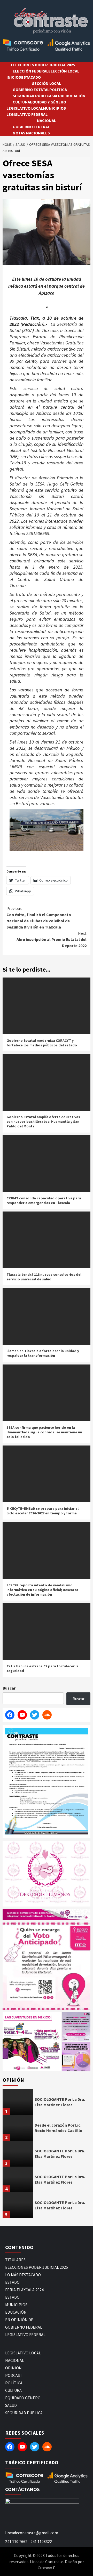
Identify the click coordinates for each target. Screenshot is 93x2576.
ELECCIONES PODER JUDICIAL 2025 (43, 65)
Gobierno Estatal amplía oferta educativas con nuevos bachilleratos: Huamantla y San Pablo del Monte (43, 1121)
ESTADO (12, 2282)
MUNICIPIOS (54, 108)
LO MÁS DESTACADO (23, 2275)
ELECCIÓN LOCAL (64, 71)
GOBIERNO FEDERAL (31, 127)
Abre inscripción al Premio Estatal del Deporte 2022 (52, 939)
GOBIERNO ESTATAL (31, 90)
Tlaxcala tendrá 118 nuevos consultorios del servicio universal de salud (44, 1277)
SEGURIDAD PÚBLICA (32, 96)
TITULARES (15, 2260)
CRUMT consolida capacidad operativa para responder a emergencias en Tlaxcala (44, 1200)
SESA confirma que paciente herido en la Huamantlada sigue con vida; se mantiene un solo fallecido (44, 1432)
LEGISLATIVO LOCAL (25, 108)
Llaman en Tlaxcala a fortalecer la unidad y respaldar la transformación (43, 1353)
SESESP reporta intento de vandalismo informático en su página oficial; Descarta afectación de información (42, 1590)
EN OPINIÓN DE (19, 2320)
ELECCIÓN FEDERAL (30, 71)
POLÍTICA (58, 90)
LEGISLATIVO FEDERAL (27, 114)
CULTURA (21, 102)
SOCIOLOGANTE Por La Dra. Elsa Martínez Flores (60, 2102)
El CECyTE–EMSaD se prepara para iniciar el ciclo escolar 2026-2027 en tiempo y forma (42, 1511)
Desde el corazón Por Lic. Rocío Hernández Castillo (59, 2128)
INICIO (13, 77)
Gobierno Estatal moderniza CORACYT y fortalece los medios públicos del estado (42, 1043)
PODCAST (14, 2375)
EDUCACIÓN (74, 96)
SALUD (57, 96)
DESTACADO (30, 77)
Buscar (9, 1688)
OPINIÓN (13, 2368)
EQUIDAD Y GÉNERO (48, 102)
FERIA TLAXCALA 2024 (24, 2290)
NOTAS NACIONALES (31, 133)
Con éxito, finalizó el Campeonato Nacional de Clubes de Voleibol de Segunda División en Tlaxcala (39, 918)
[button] (32, 2042)
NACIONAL (47, 120)
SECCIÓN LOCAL (47, 83)
